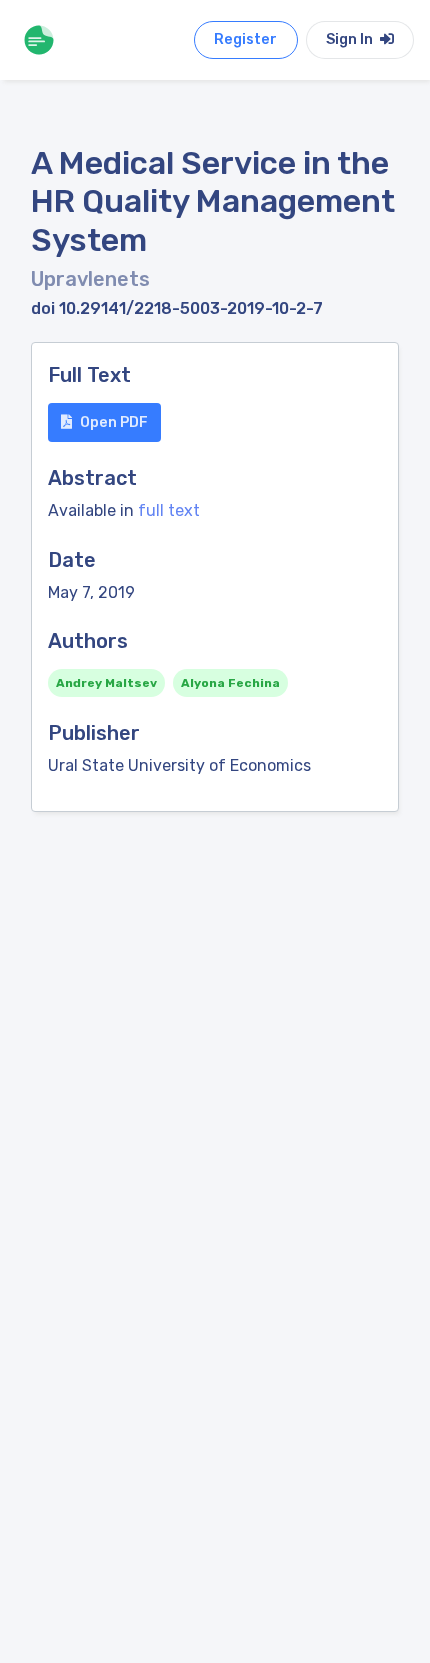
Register (245, 39)
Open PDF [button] (114, 422)
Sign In (351, 39)
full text (169, 510)
